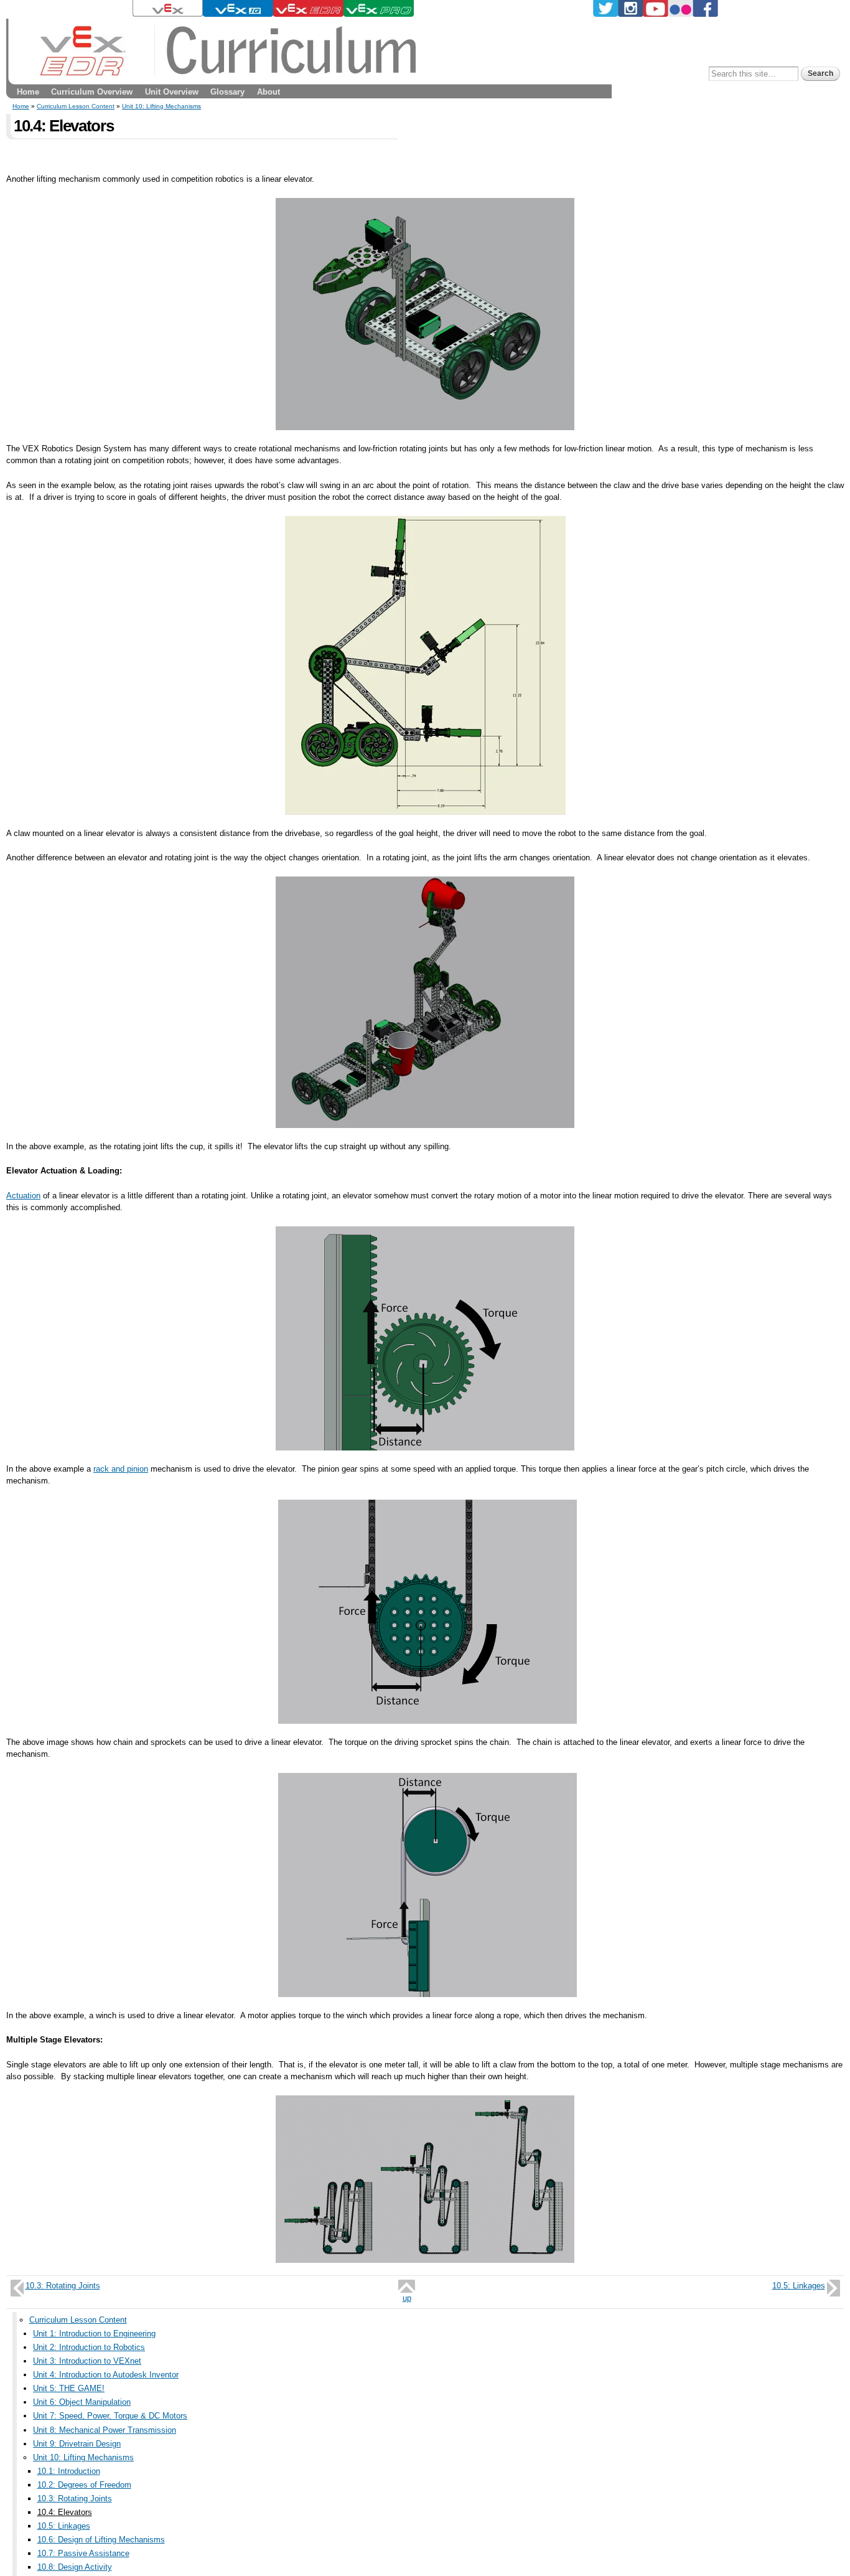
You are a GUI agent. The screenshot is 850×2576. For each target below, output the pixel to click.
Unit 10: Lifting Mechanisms (161, 106)
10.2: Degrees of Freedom (84, 2485)
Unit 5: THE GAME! (69, 2388)
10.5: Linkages (799, 2286)
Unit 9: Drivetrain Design (77, 2444)
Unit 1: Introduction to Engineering (94, 2334)
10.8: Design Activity (75, 2567)
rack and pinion (121, 1469)
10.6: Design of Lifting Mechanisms (101, 2540)
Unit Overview (172, 92)
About (269, 92)
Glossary (227, 92)
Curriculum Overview (92, 92)
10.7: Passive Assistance (83, 2553)
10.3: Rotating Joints (63, 2286)
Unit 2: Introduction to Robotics (89, 2347)
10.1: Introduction (69, 2471)
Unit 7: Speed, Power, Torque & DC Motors (110, 2416)
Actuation (23, 1196)
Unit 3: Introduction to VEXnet (87, 2361)
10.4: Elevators (65, 2512)
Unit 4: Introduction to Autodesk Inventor (106, 2375)
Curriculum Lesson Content (76, 106)
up (407, 2298)
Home (28, 92)
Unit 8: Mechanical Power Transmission (105, 2430)
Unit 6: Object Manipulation (82, 2402)
